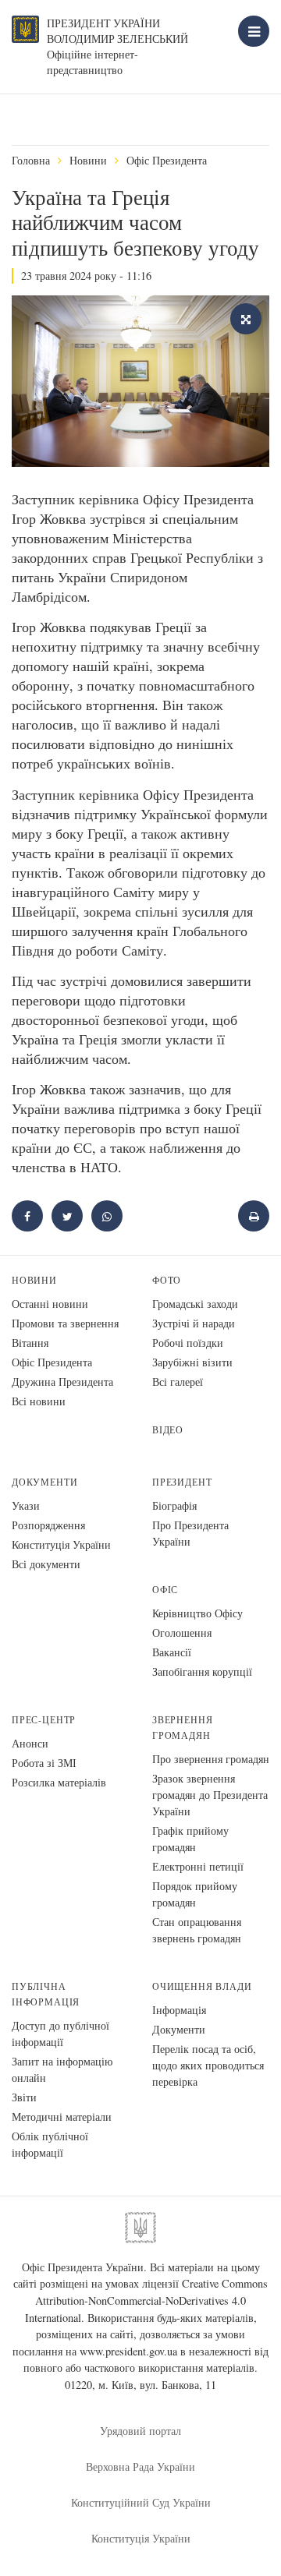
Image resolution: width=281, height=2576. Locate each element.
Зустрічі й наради (194, 1323)
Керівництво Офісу (197, 1613)
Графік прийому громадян (190, 1839)
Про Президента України (190, 1533)
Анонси (30, 1743)
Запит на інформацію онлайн (62, 2069)
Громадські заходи (195, 1304)
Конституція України (61, 1544)
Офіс (165, 1590)
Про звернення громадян (211, 1759)
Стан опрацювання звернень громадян (197, 1930)
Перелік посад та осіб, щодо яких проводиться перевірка (208, 2065)
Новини (88, 160)
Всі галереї (178, 1382)
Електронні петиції (198, 1866)
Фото (167, 1280)
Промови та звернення (65, 1323)
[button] (67, 1216)
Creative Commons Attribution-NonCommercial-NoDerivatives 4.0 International (147, 2300)
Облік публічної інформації (50, 2144)
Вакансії (172, 1652)
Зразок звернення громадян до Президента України (210, 1795)
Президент (182, 1482)
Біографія (174, 1505)
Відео (168, 1430)
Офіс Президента (167, 160)
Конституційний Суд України (141, 2502)
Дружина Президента (62, 1382)
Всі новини (39, 1401)
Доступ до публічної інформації (60, 2034)
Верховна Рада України (140, 2466)
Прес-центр (44, 1720)
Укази (26, 1505)
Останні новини (50, 1304)
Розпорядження (48, 1525)
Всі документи (46, 1564)
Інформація (179, 2010)
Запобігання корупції (202, 1671)
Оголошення (182, 1633)
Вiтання (30, 1343)
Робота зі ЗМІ (44, 1763)
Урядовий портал (140, 2431)
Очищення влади (202, 1986)
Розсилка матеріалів (59, 1782)
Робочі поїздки (188, 1343)
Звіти (24, 2097)
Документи (44, 1482)
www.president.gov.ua (128, 2351)
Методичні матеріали (62, 2117)
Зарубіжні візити (192, 1362)
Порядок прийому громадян (195, 1894)
